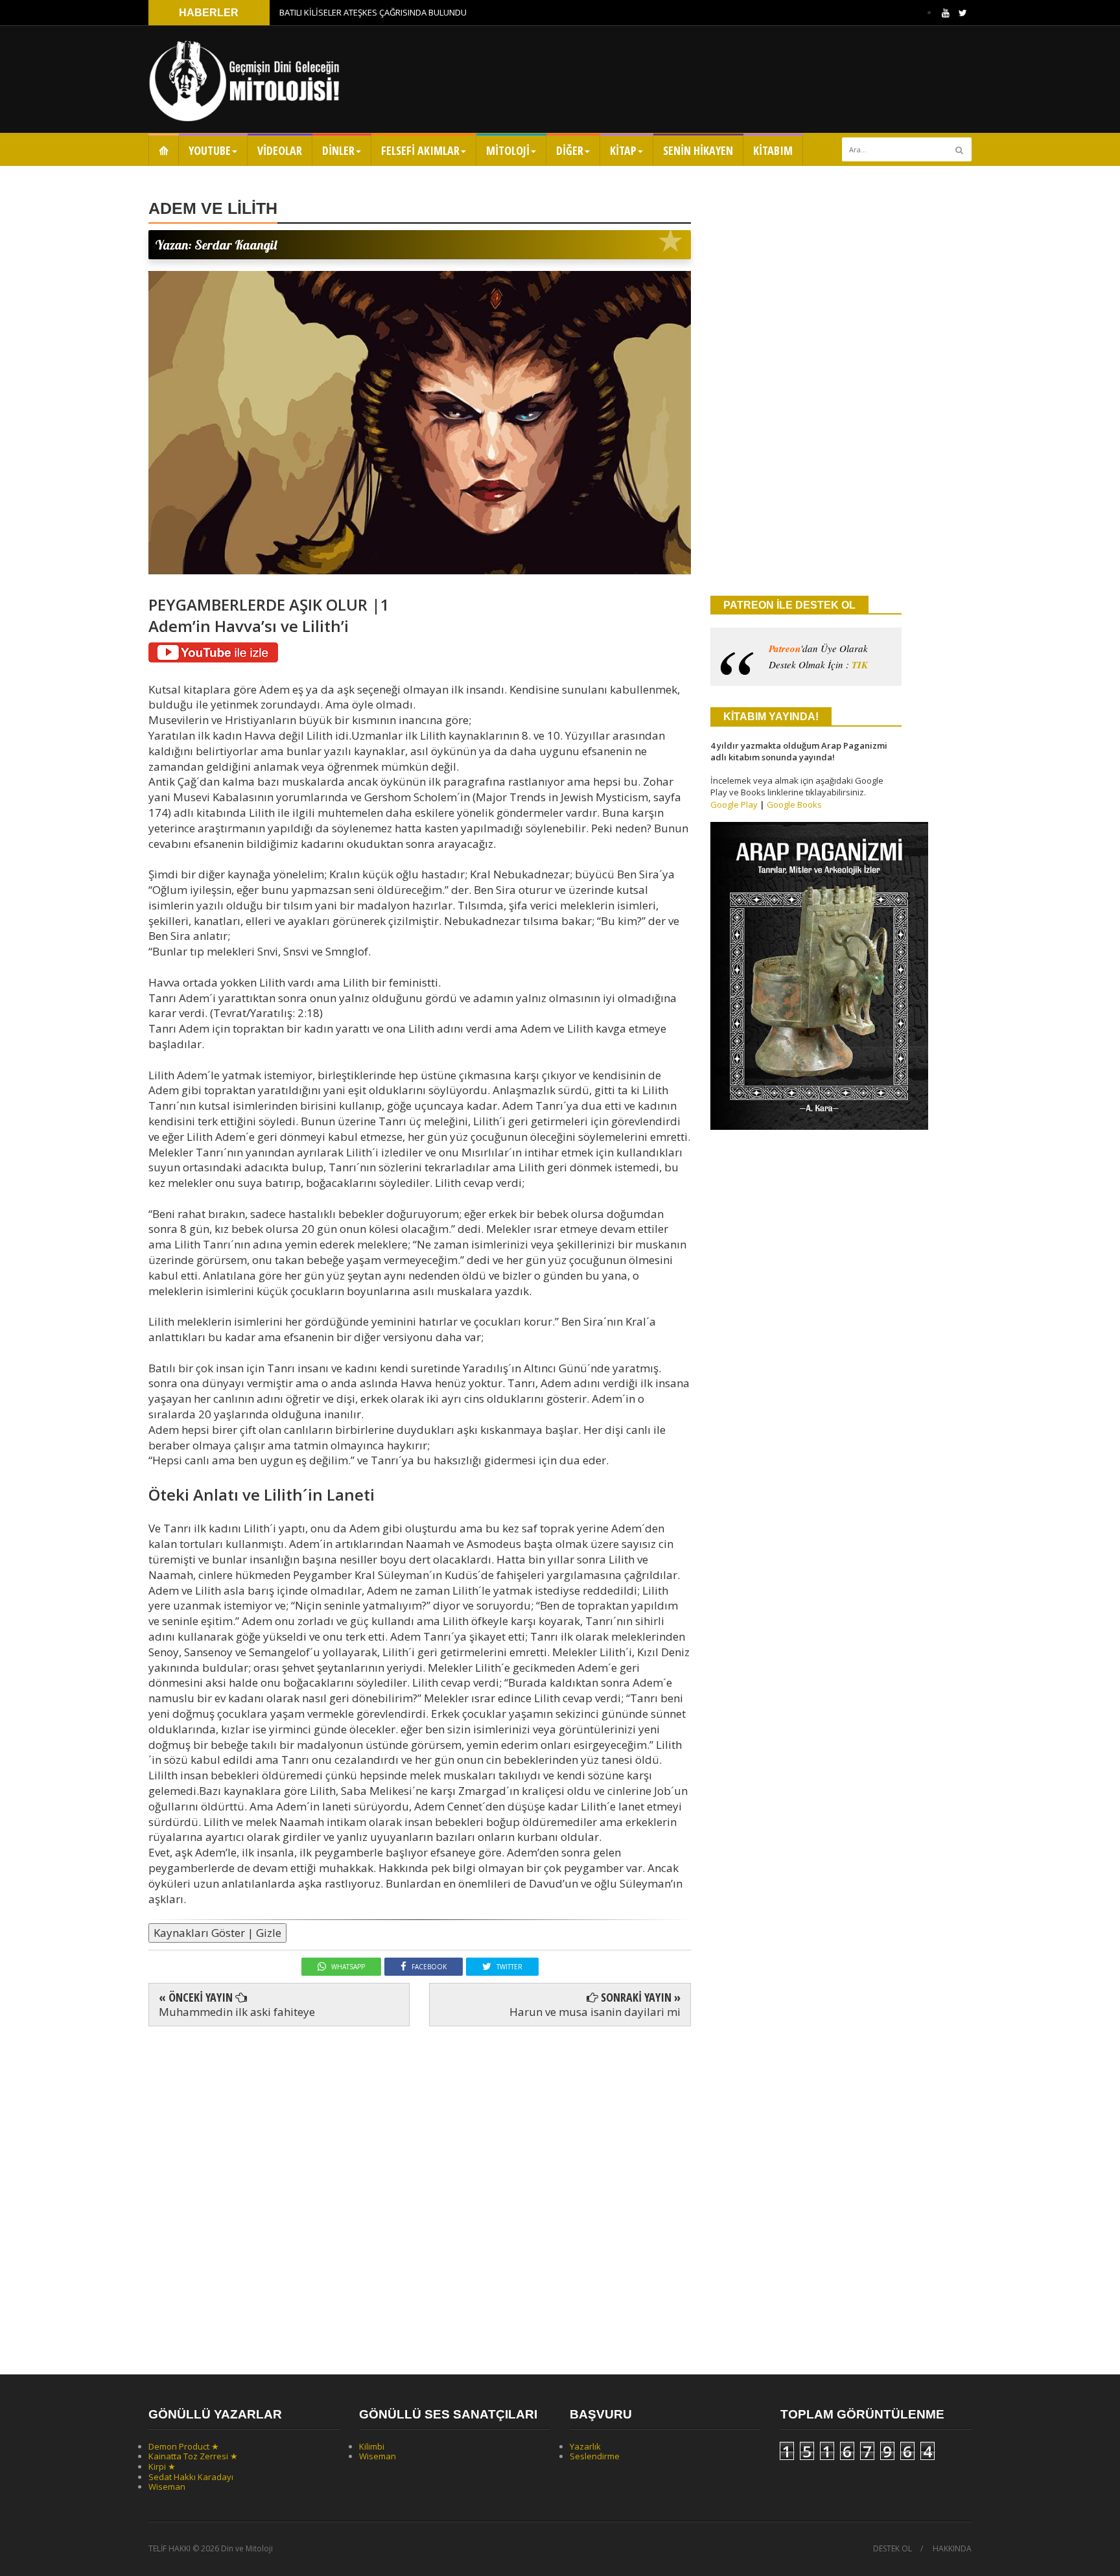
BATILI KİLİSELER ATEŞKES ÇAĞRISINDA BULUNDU (373, 12)
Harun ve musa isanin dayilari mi (595, 2012)
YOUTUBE (210, 150)
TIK (860, 665)
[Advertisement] (420, 2189)
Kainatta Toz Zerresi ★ (193, 2456)
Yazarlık (585, 2446)
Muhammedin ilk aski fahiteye (237, 2012)
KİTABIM (773, 150)
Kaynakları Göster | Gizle (217, 1933)
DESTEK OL (892, 2549)
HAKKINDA (952, 2549)
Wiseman (167, 2487)
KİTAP (623, 150)
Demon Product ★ (184, 2446)
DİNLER (338, 150)
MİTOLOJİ (508, 150)
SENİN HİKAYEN (698, 150)
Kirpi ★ (162, 2466)
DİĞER (570, 150)
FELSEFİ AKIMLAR (420, 150)
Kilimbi (372, 2446)
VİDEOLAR (280, 150)
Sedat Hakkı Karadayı (191, 2477)
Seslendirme (595, 2456)
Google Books (794, 804)
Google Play (734, 804)
